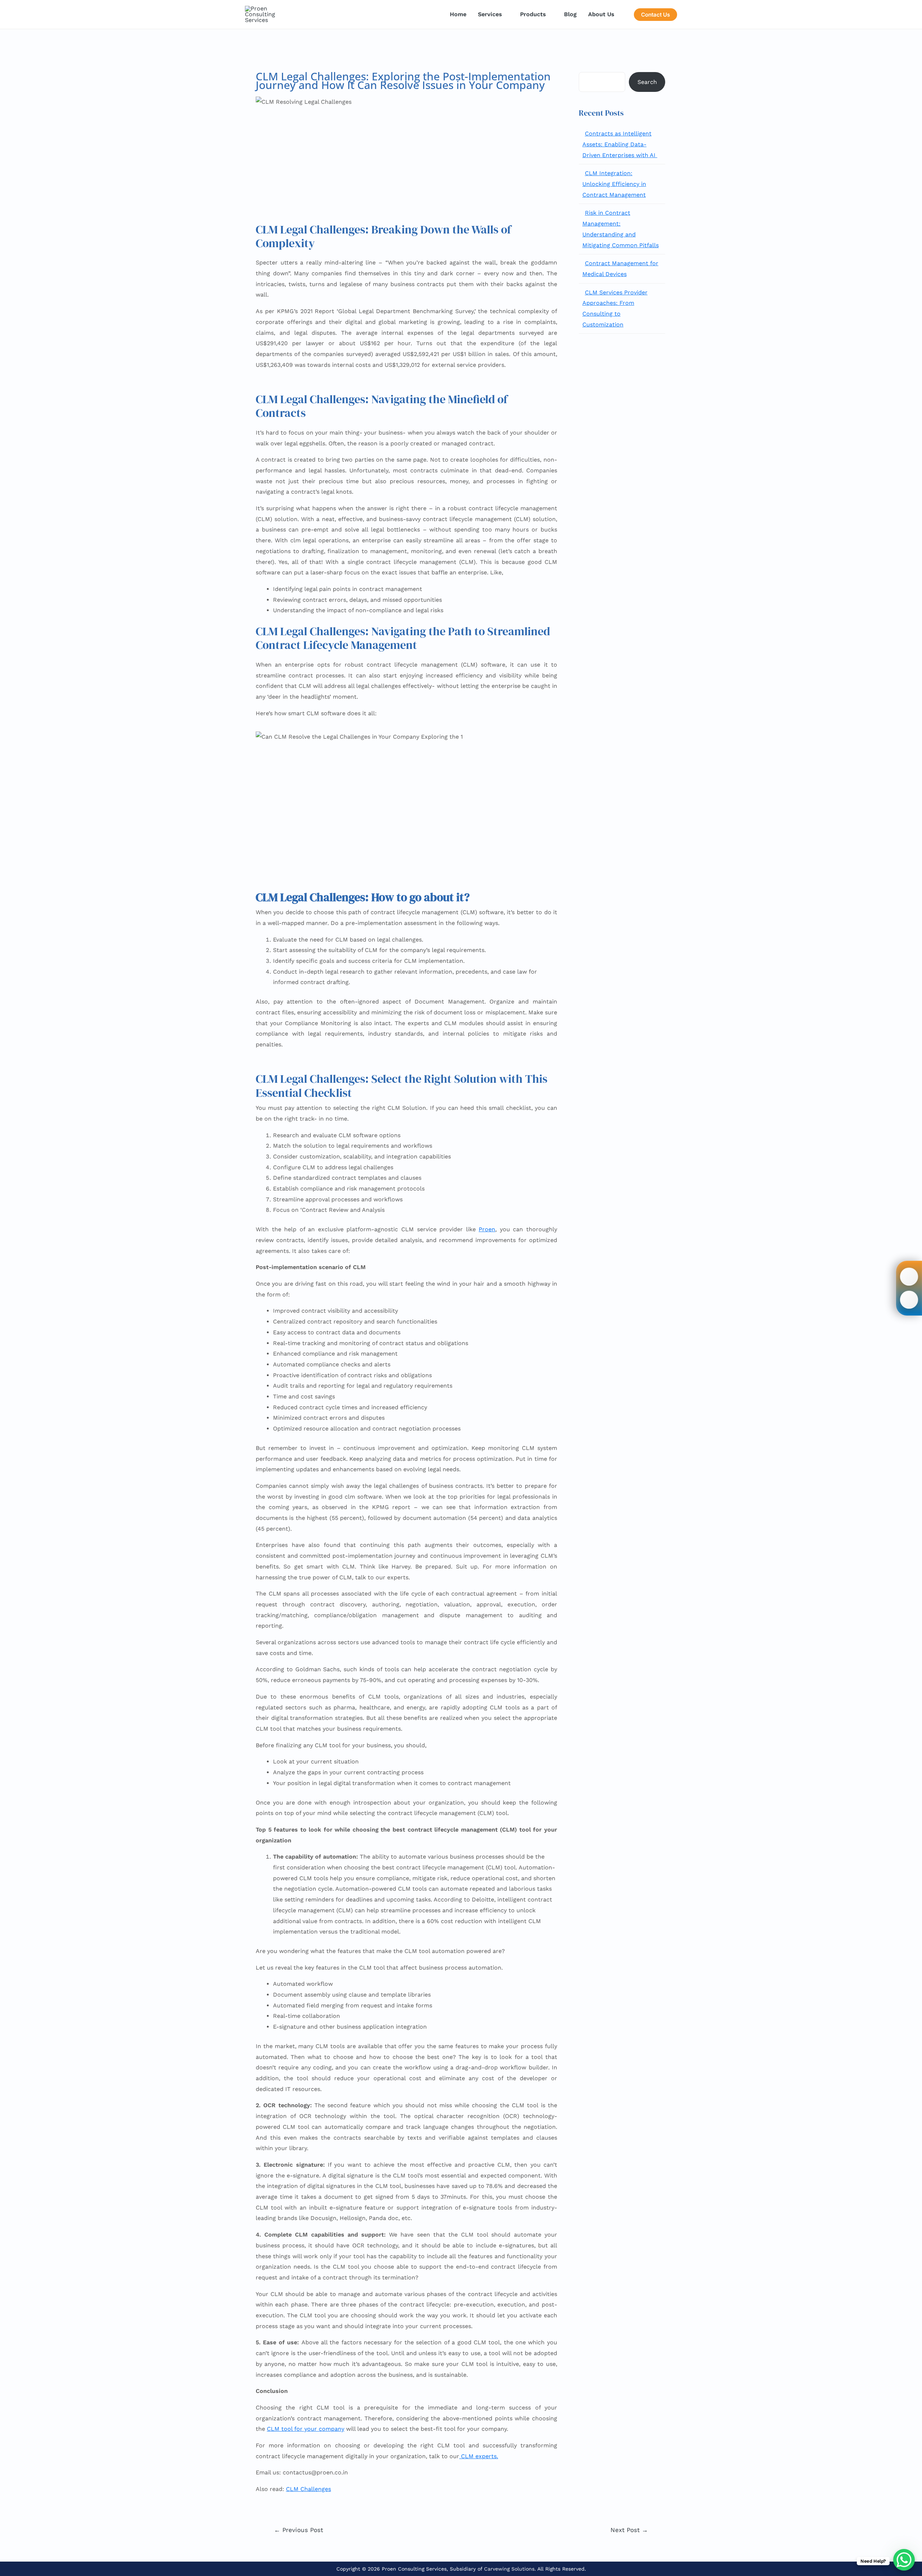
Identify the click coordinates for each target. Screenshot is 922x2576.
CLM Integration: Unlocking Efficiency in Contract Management (614, 184)
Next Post (629, 2530)
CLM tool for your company (306, 2429)
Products (533, 14)
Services (490, 14)
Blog (570, 14)
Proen (487, 1229)
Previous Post (299, 2530)
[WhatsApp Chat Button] (904, 2560)
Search (647, 82)
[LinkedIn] (909, 1299)
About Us (601, 14)
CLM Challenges (308, 2489)
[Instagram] (909, 1276)
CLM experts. (479, 2456)
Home (458, 14)
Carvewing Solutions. (510, 2569)
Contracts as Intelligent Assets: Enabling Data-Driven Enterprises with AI (620, 144)
